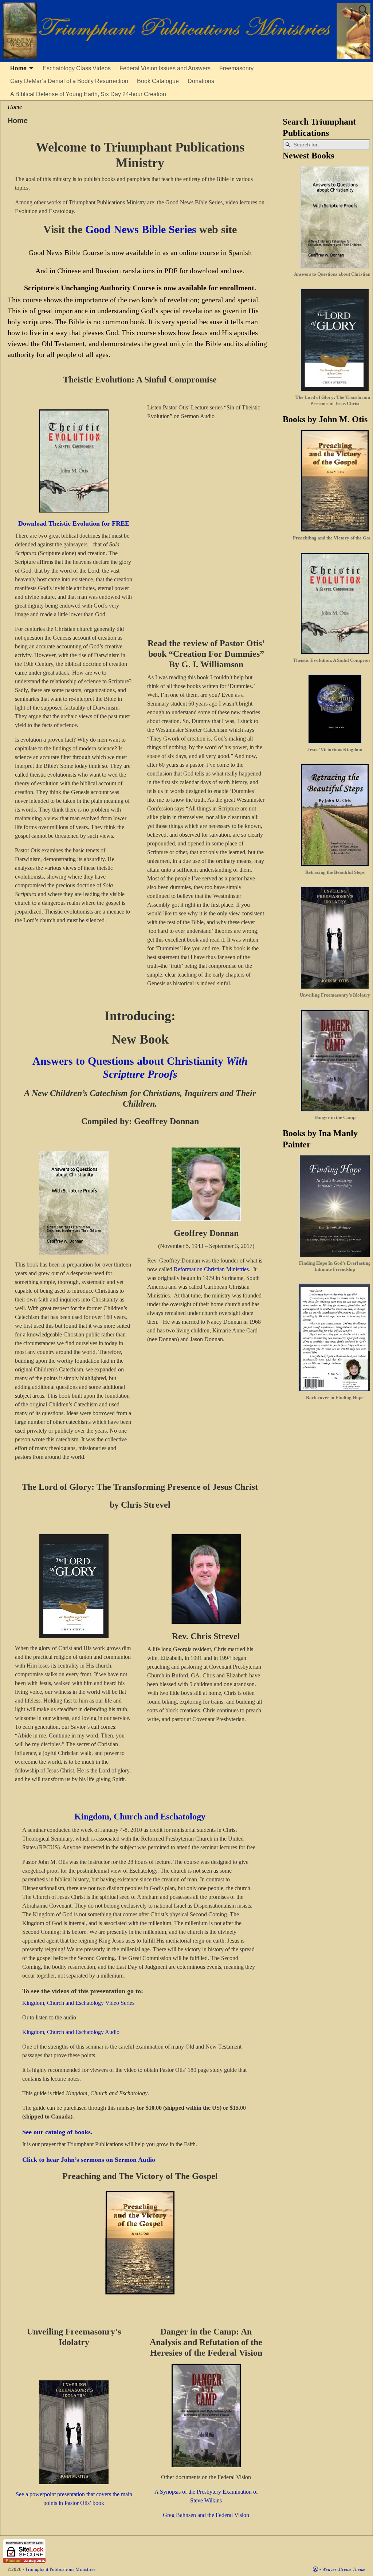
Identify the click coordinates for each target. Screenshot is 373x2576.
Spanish (240, 252)
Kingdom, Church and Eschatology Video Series (78, 2003)
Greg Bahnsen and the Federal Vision (206, 2515)
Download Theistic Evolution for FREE (74, 523)
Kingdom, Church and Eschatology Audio (71, 2032)
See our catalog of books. (57, 2132)
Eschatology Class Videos (77, 68)
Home (18, 68)
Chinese (69, 271)
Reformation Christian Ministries (211, 1269)
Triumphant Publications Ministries (60, 2569)
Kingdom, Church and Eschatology (140, 1817)
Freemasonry (236, 68)
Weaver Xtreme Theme (344, 2569)
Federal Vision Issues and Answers (165, 68)
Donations (201, 81)
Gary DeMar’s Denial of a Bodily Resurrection (69, 81)
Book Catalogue (158, 81)
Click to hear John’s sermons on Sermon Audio (89, 2160)
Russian (107, 271)
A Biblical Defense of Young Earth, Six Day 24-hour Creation (88, 94)
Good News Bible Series (141, 229)
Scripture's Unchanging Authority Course (89, 288)
